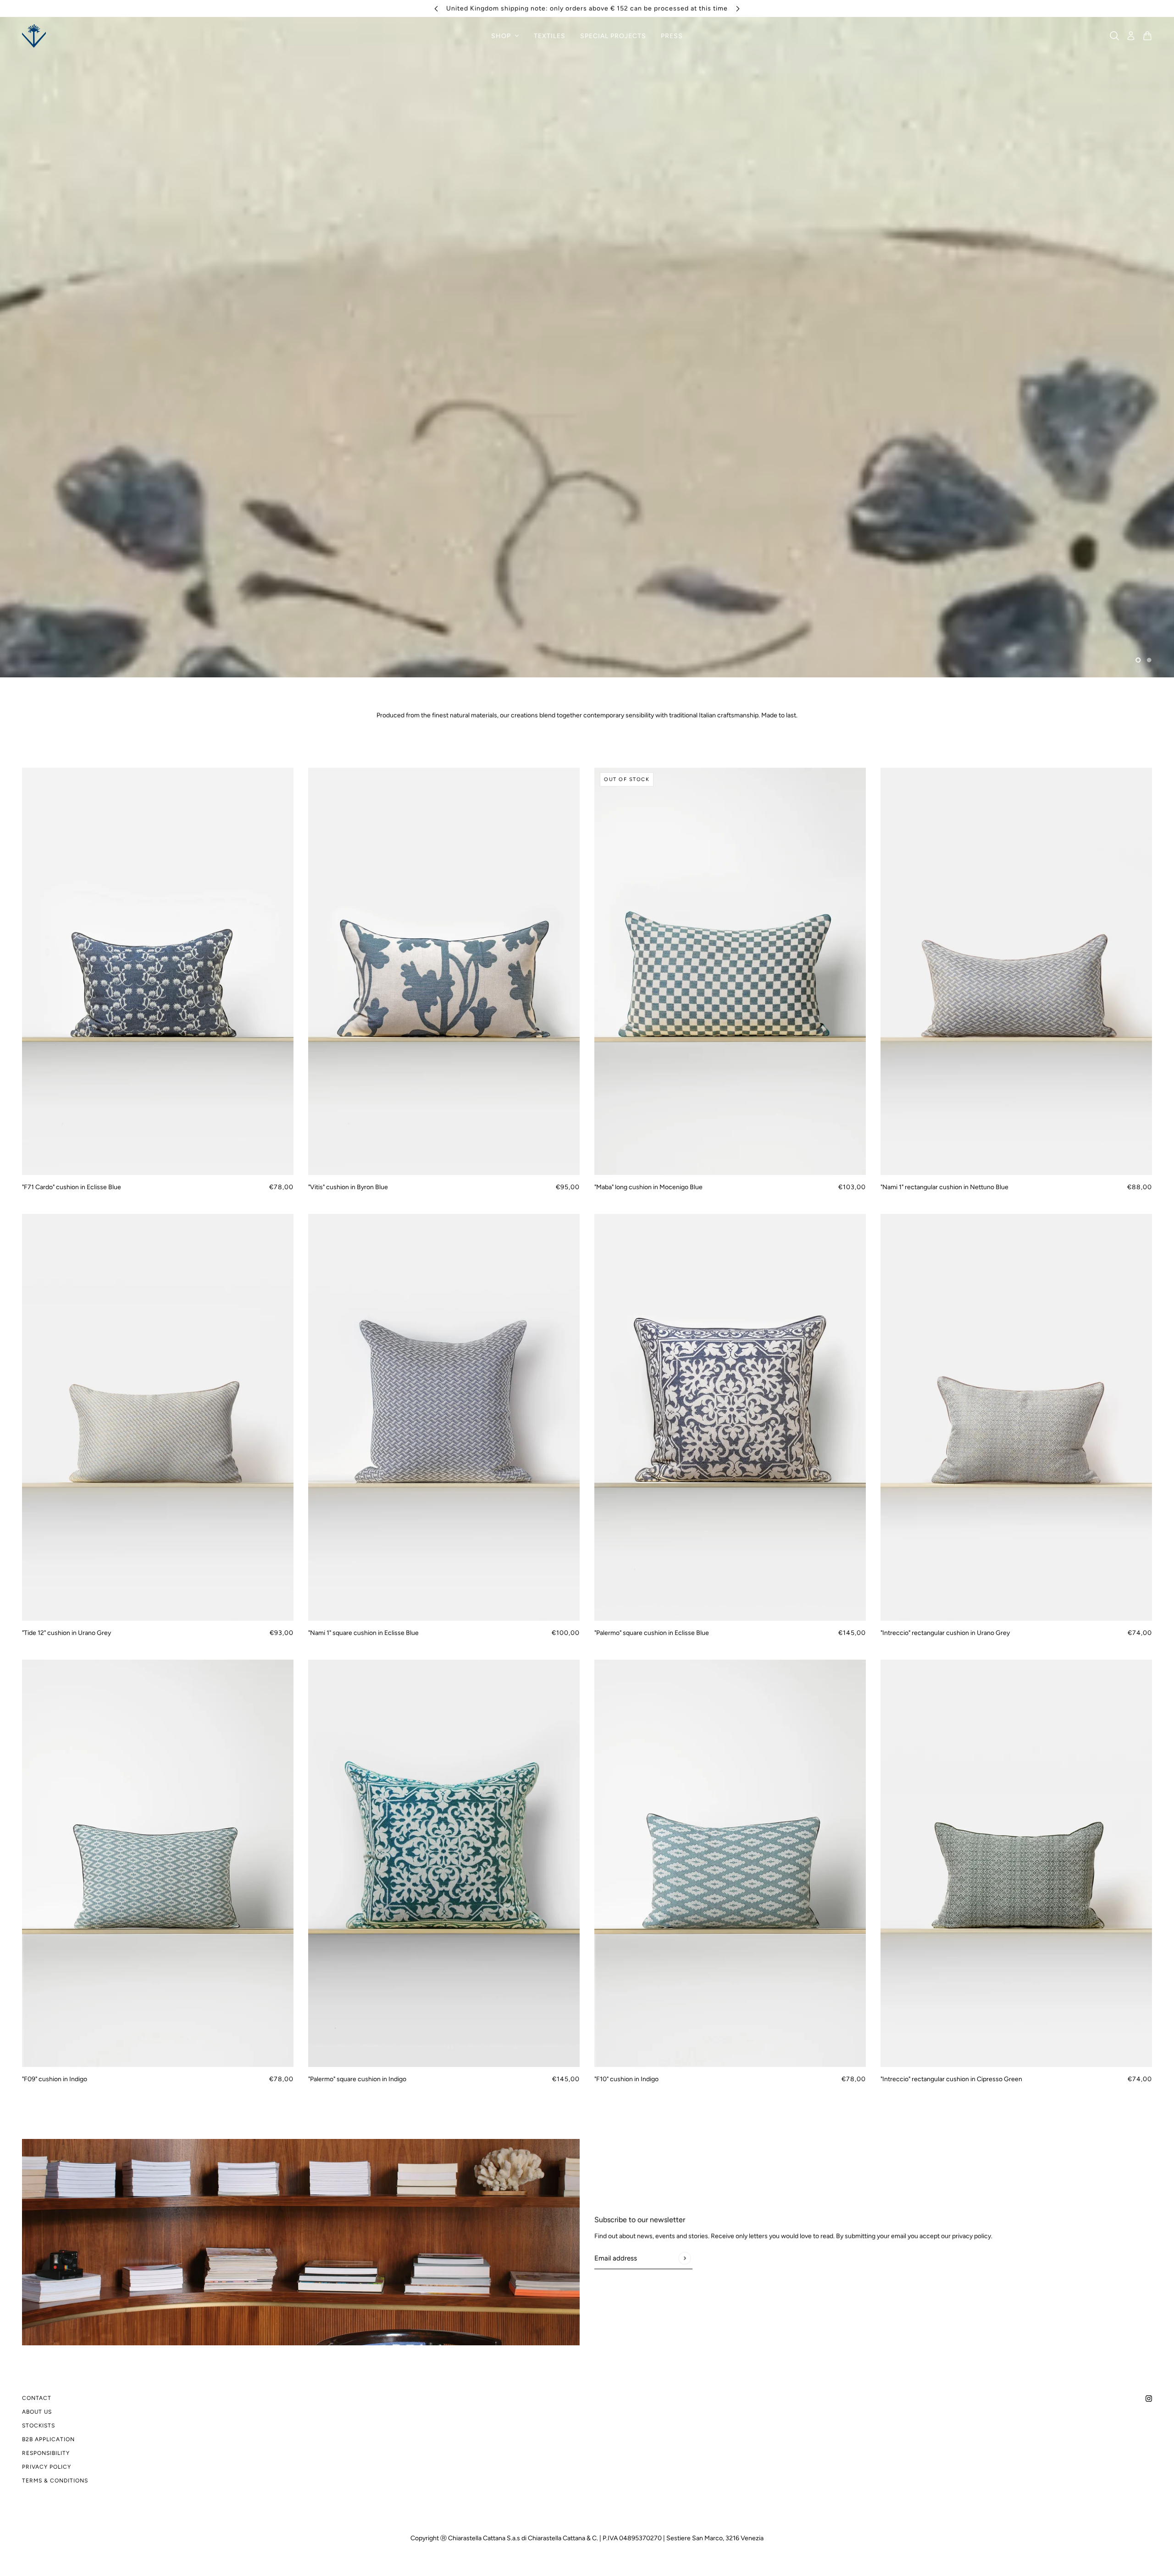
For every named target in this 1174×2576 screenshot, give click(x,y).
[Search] (1114, 36)
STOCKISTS (39, 2426)
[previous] (436, 8)
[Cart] (1147, 36)
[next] (738, 8)
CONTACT (37, 2398)
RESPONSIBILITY (46, 2453)
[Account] (1131, 36)
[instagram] (1149, 2398)
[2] (1149, 660)
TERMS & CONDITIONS (55, 2481)
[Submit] (684, 2258)
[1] (1138, 660)
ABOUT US (37, 2412)
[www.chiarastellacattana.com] (34, 36)
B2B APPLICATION (48, 2439)
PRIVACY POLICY (47, 2467)
